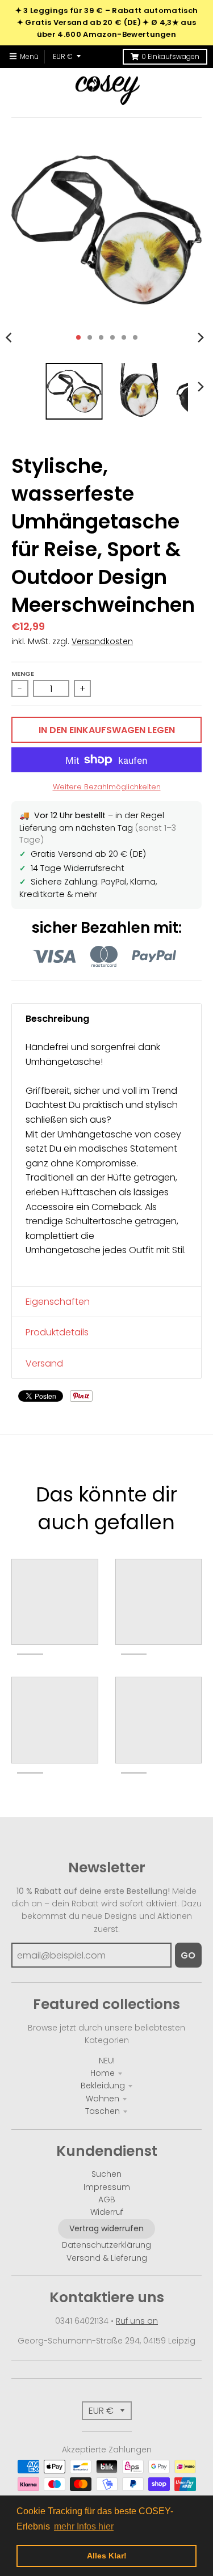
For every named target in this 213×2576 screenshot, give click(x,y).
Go (188, 1955)
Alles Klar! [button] (107, 2556)
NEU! (107, 2061)
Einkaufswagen (170, 56)
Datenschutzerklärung (106, 2245)
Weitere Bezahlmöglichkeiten (107, 787)
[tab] (106, 1019)
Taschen (103, 2111)
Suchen (106, 2174)
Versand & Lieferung (107, 2258)
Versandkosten (102, 641)
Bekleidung (103, 2086)
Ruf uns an (137, 2321)
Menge (23, 674)
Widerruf (107, 2212)
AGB (107, 2199)
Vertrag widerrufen (106, 2228)
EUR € (63, 56)
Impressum (107, 2187)
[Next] (201, 337)
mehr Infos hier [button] (84, 2526)
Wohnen (103, 2099)
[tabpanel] (106, 1160)
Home (103, 2073)
